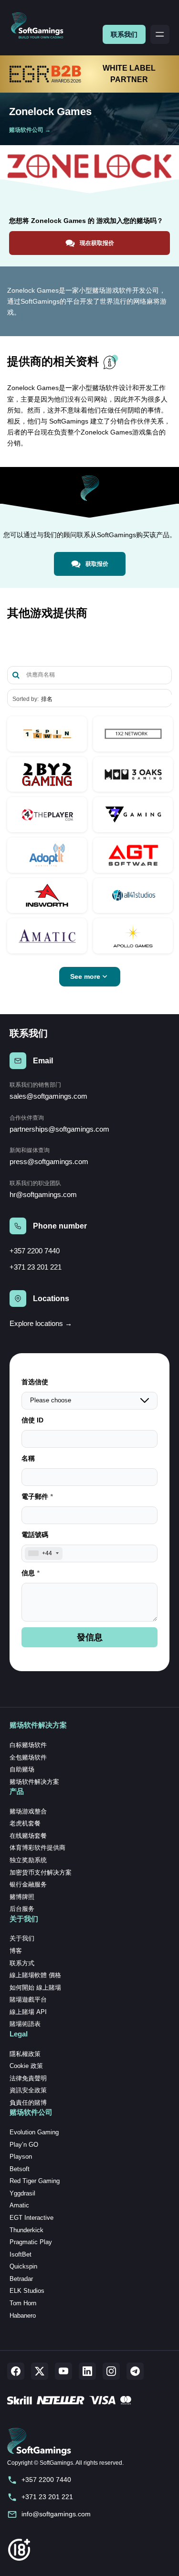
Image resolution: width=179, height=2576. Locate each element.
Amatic (19, 2205)
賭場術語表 (25, 2024)
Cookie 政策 (26, 2066)
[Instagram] (111, 2371)
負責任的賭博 (28, 2103)
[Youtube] (63, 2371)
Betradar (21, 2279)
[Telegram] (135, 2371)
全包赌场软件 (28, 1757)
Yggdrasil (22, 2193)
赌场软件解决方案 (34, 1782)
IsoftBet (21, 2254)
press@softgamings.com (49, 1161)
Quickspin (23, 2266)
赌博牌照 (22, 1897)
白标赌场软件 (28, 1745)
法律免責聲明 (28, 2078)
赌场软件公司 (26, 130)
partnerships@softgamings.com (59, 1129)
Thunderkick (26, 2230)
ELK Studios (27, 2291)
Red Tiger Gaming (35, 2181)
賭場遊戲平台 (28, 1999)
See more (85, 976)
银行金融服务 (28, 1884)
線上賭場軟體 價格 (35, 1975)
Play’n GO (24, 2145)
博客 (16, 1951)
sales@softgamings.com (48, 1096)
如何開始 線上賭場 (35, 1988)
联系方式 (22, 1963)
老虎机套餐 (25, 1823)
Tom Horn (23, 2303)
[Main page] (41, 26)
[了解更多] (47, 734)
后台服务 (22, 1909)
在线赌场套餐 (28, 1836)
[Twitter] (40, 2371)
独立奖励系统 (28, 1860)
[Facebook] (16, 2371)
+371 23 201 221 (36, 1267)
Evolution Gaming (34, 2132)
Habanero (23, 2316)
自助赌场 (22, 1769)
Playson (21, 2157)
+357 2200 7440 (35, 1251)
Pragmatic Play (31, 2242)
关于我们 (22, 1938)
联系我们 (124, 34)
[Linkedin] (87, 2371)
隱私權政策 (25, 2054)
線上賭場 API (28, 2012)
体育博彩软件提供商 (37, 1848)
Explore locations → (41, 1323)
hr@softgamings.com (43, 1194)
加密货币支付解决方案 (41, 1872)
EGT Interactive (32, 2218)
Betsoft (20, 2169)
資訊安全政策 (28, 2090)
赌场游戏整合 (28, 1811)
